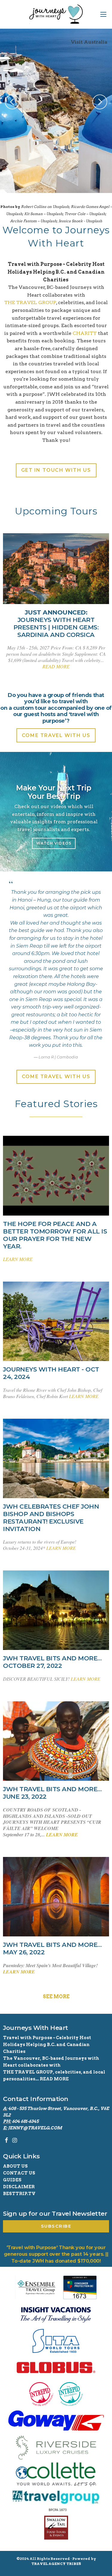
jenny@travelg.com (35, 2128)
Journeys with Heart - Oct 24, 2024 (51, 1373)
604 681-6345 (25, 2121)
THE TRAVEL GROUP (30, 302)
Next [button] (100, 102)
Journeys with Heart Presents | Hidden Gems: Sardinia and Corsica (56, 624)
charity (85, 333)
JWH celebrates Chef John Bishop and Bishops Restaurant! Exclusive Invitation (51, 1518)
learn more (18, 1259)
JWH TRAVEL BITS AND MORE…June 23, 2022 (52, 1793)
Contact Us (19, 2173)
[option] (56, 111)
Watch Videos (54, 843)
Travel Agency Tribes (56, 2564)
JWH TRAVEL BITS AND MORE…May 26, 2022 (52, 1949)
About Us (15, 2166)
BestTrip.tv (19, 2194)
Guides (12, 2180)
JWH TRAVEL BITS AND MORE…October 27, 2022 (52, 1662)
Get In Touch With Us (56, 470)
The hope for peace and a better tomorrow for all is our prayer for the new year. (55, 1235)
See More (56, 1997)
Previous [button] (12, 102)
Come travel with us (56, 735)
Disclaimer (19, 2187)
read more (56, 666)
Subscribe (56, 2226)
